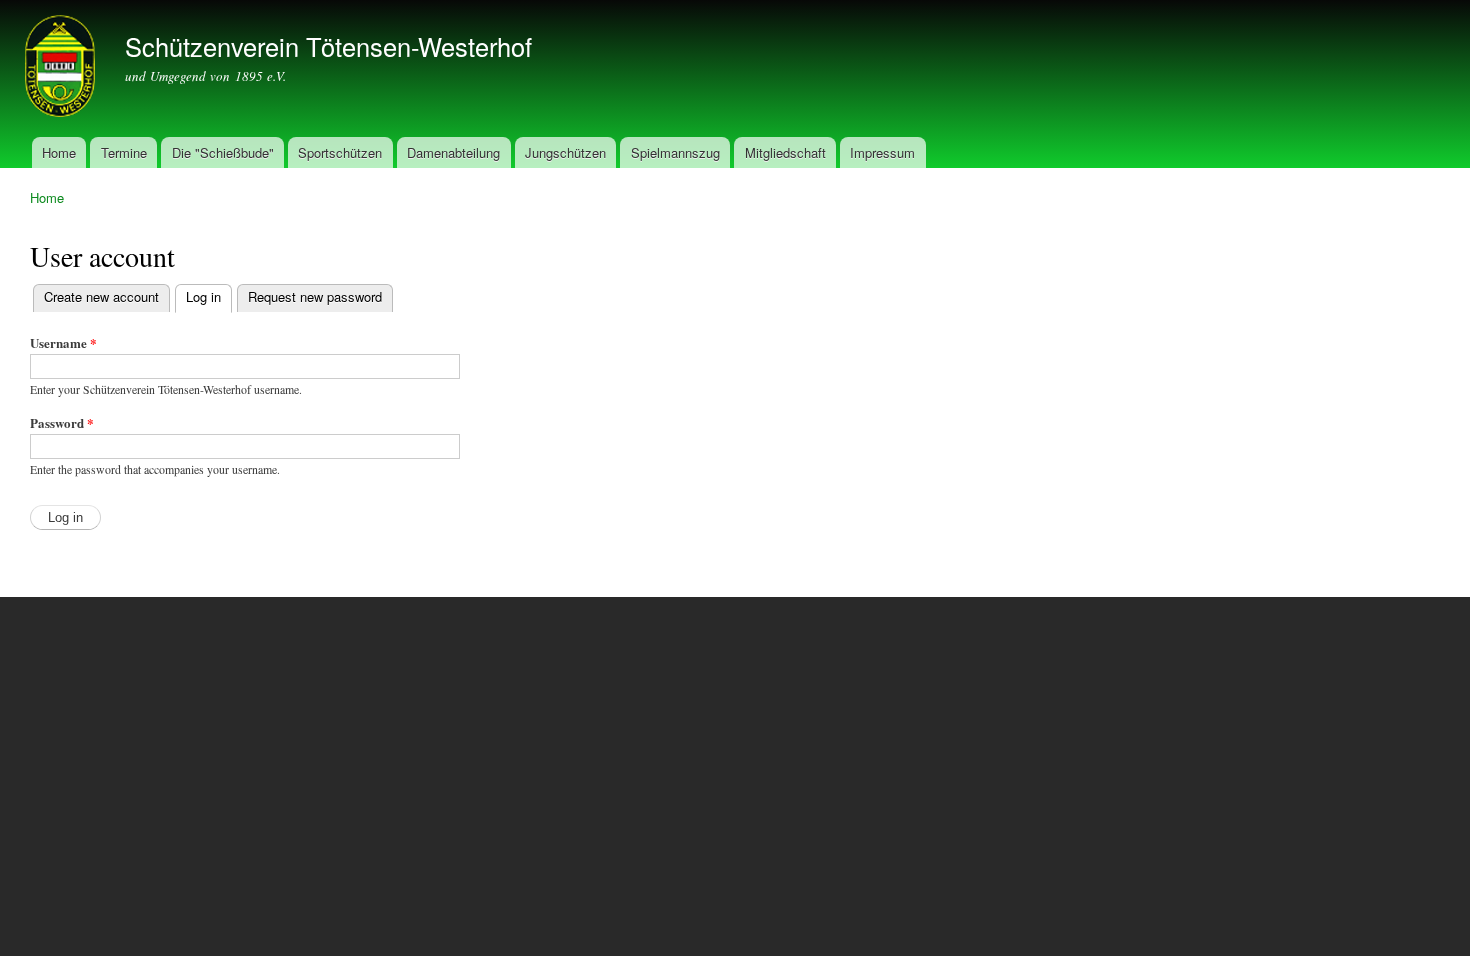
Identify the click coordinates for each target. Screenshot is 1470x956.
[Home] (62, 68)
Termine (124, 152)
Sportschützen (340, 152)
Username (63, 342)
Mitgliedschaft (785, 152)
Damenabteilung (453, 152)
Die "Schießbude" (223, 152)
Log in (209, 296)
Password (62, 422)
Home (59, 152)
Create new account (101, 296)
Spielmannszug (675, 152)
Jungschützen (565, 152)
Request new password (315, 296)
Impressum (882, 152)
